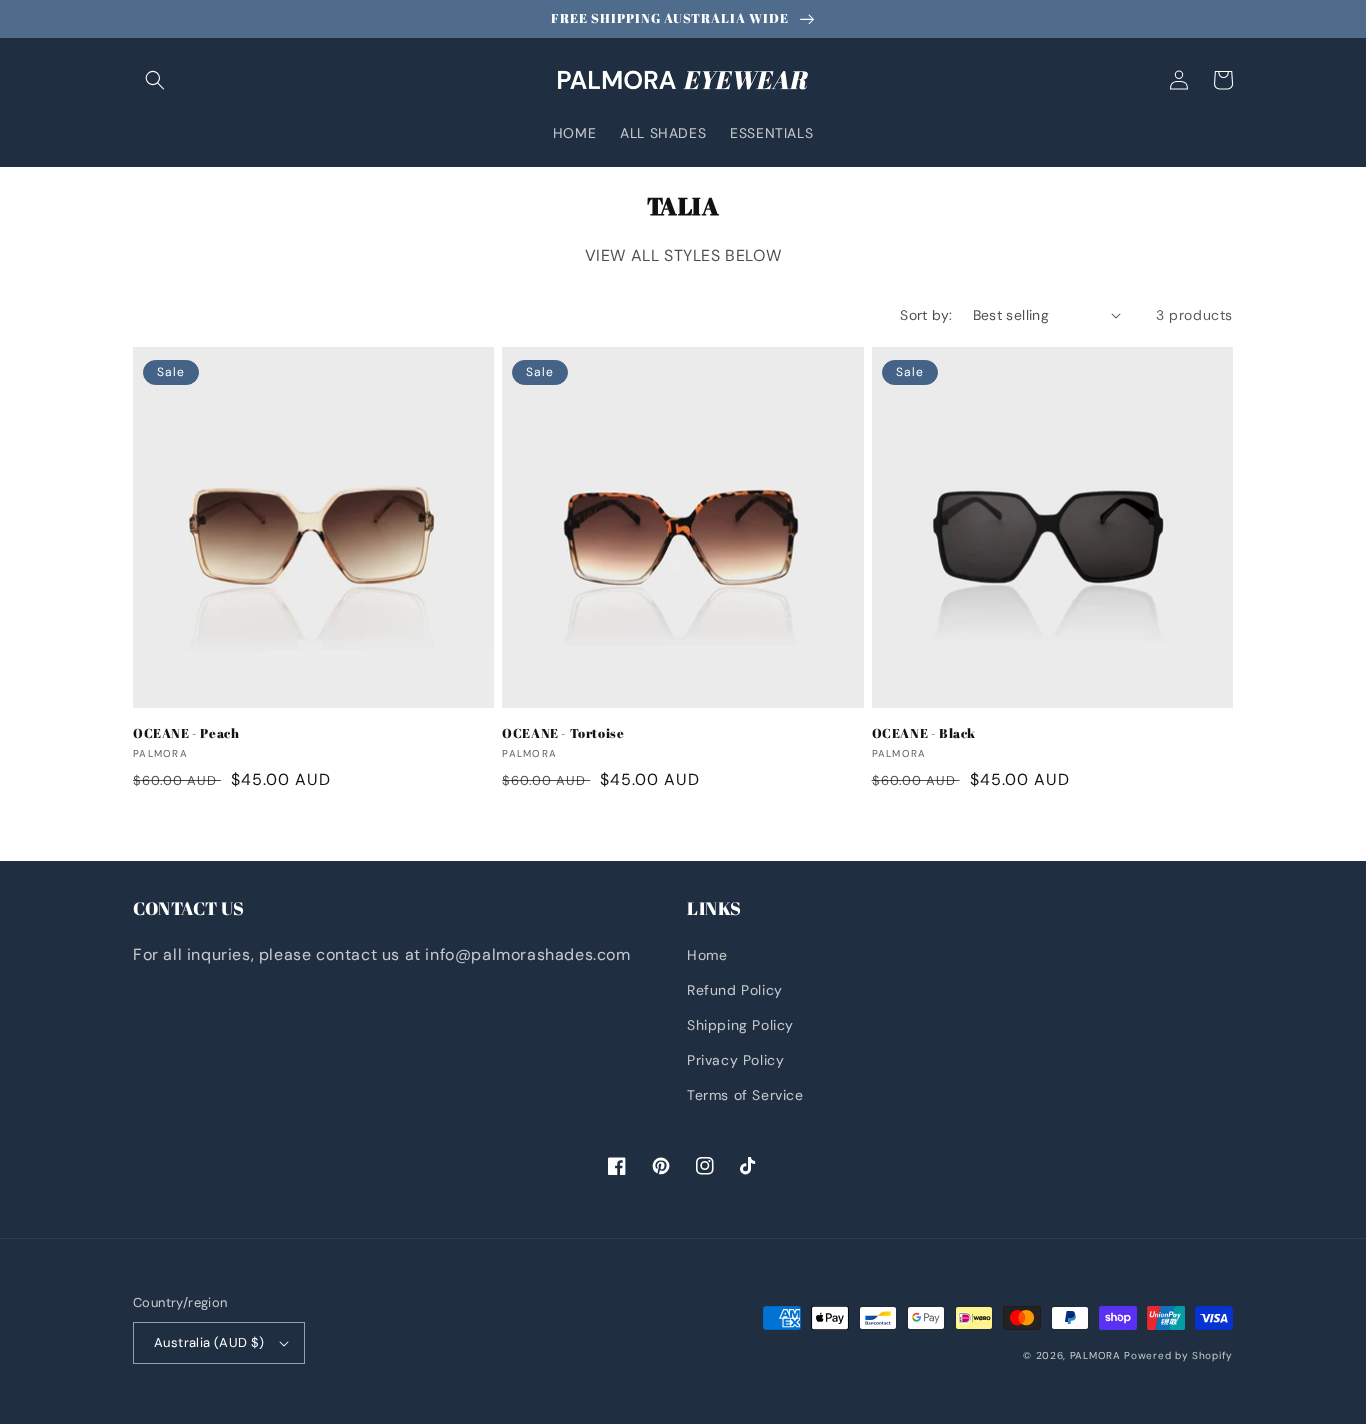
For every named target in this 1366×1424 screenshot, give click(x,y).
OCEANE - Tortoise (563, 733)
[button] (155, 80)
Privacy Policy (735, 1060)
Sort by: (926, 315)
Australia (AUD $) (209, 1342)
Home (707, 955)
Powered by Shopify (1178, 1355)
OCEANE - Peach (186, 733)
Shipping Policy (740, 1025)
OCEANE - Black (924, 733)
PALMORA (1095, 1355)
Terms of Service (745, 1095)
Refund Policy (735, 990)
